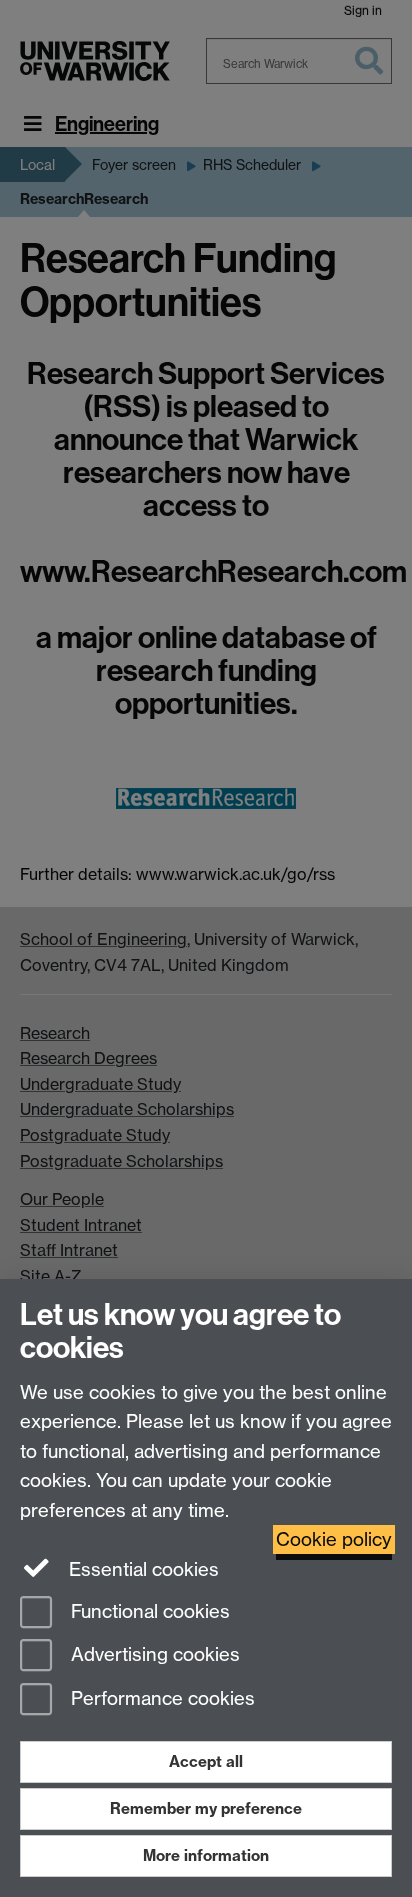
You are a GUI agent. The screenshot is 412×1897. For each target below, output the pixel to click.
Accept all (206, 1761)
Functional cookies (148, 1611)
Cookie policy (334, 1539)
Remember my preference (206, 1808)
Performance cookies (160, 1699)
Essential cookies (141, 1569)
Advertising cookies (153, 1655)
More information (206, 1855)
